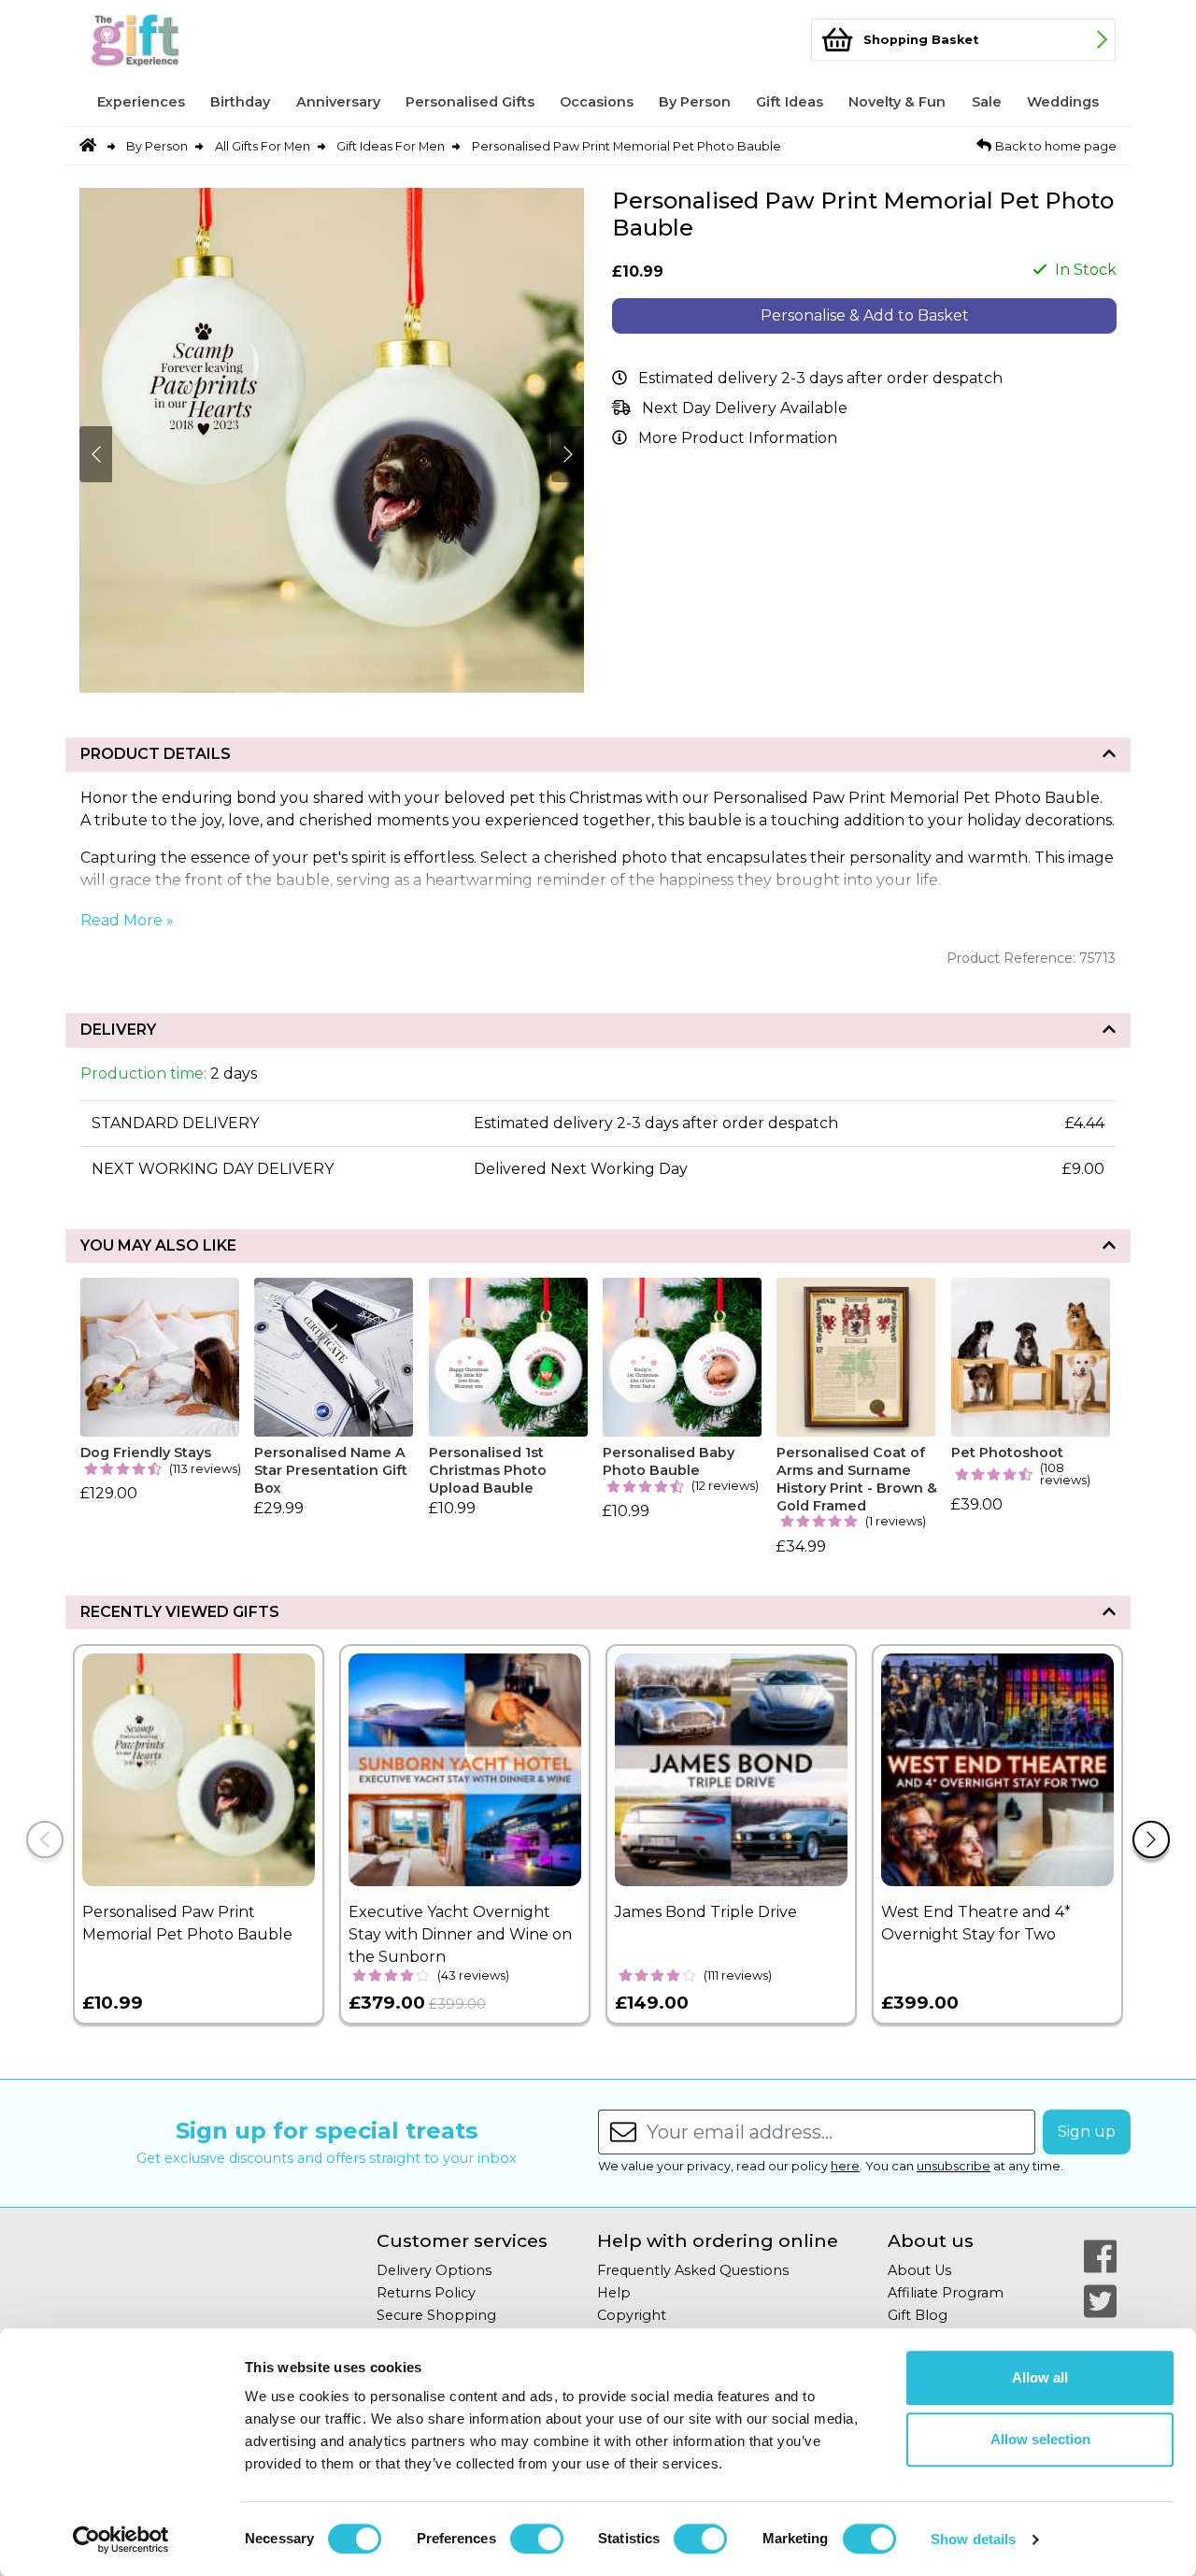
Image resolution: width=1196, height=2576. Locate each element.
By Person (695, 102)
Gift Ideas (790, 102)
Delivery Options (434, 2270)
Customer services (462, 2241)
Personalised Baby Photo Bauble (669, 1461)
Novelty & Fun (897, 102)
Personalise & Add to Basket (865, 315)
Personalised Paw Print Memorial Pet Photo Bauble (626, 146)
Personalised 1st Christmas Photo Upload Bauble (488, 1470)
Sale (987, 102)
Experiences (141, 102)
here (845, 2166)
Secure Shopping (436, 2315)
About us (931, 2241)
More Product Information (738, 438)
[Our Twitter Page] (1100, 2301)
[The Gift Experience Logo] (172, 40)
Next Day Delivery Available (745, 408)
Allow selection (1040, 2439)
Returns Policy (426, 2293)
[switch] (537, 2539)
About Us (919, 2270)
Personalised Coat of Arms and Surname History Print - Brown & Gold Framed (857, 1479)
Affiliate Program (946, 2293)
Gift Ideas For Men (391, 146)
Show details (973, 2539)
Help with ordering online (718, 2241)
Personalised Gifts (470, 102)
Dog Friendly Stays (146, 1453)
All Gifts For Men (263, 146)
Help (614, 2293)
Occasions (597, 102)
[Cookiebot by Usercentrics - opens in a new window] (121, 2540)
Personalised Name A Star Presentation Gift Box (331, 1470)
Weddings (1063, 102)
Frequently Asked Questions (693, 2270)
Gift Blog (918, 2315)
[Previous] (45, 1839)
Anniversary (338, 102)
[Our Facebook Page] (1100, 2256)
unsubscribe (954, 2166)
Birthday (240, 102)
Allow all (1040, 2377)
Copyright (632, 2315)
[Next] (1151, 1839)
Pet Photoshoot (1007, 1453)
